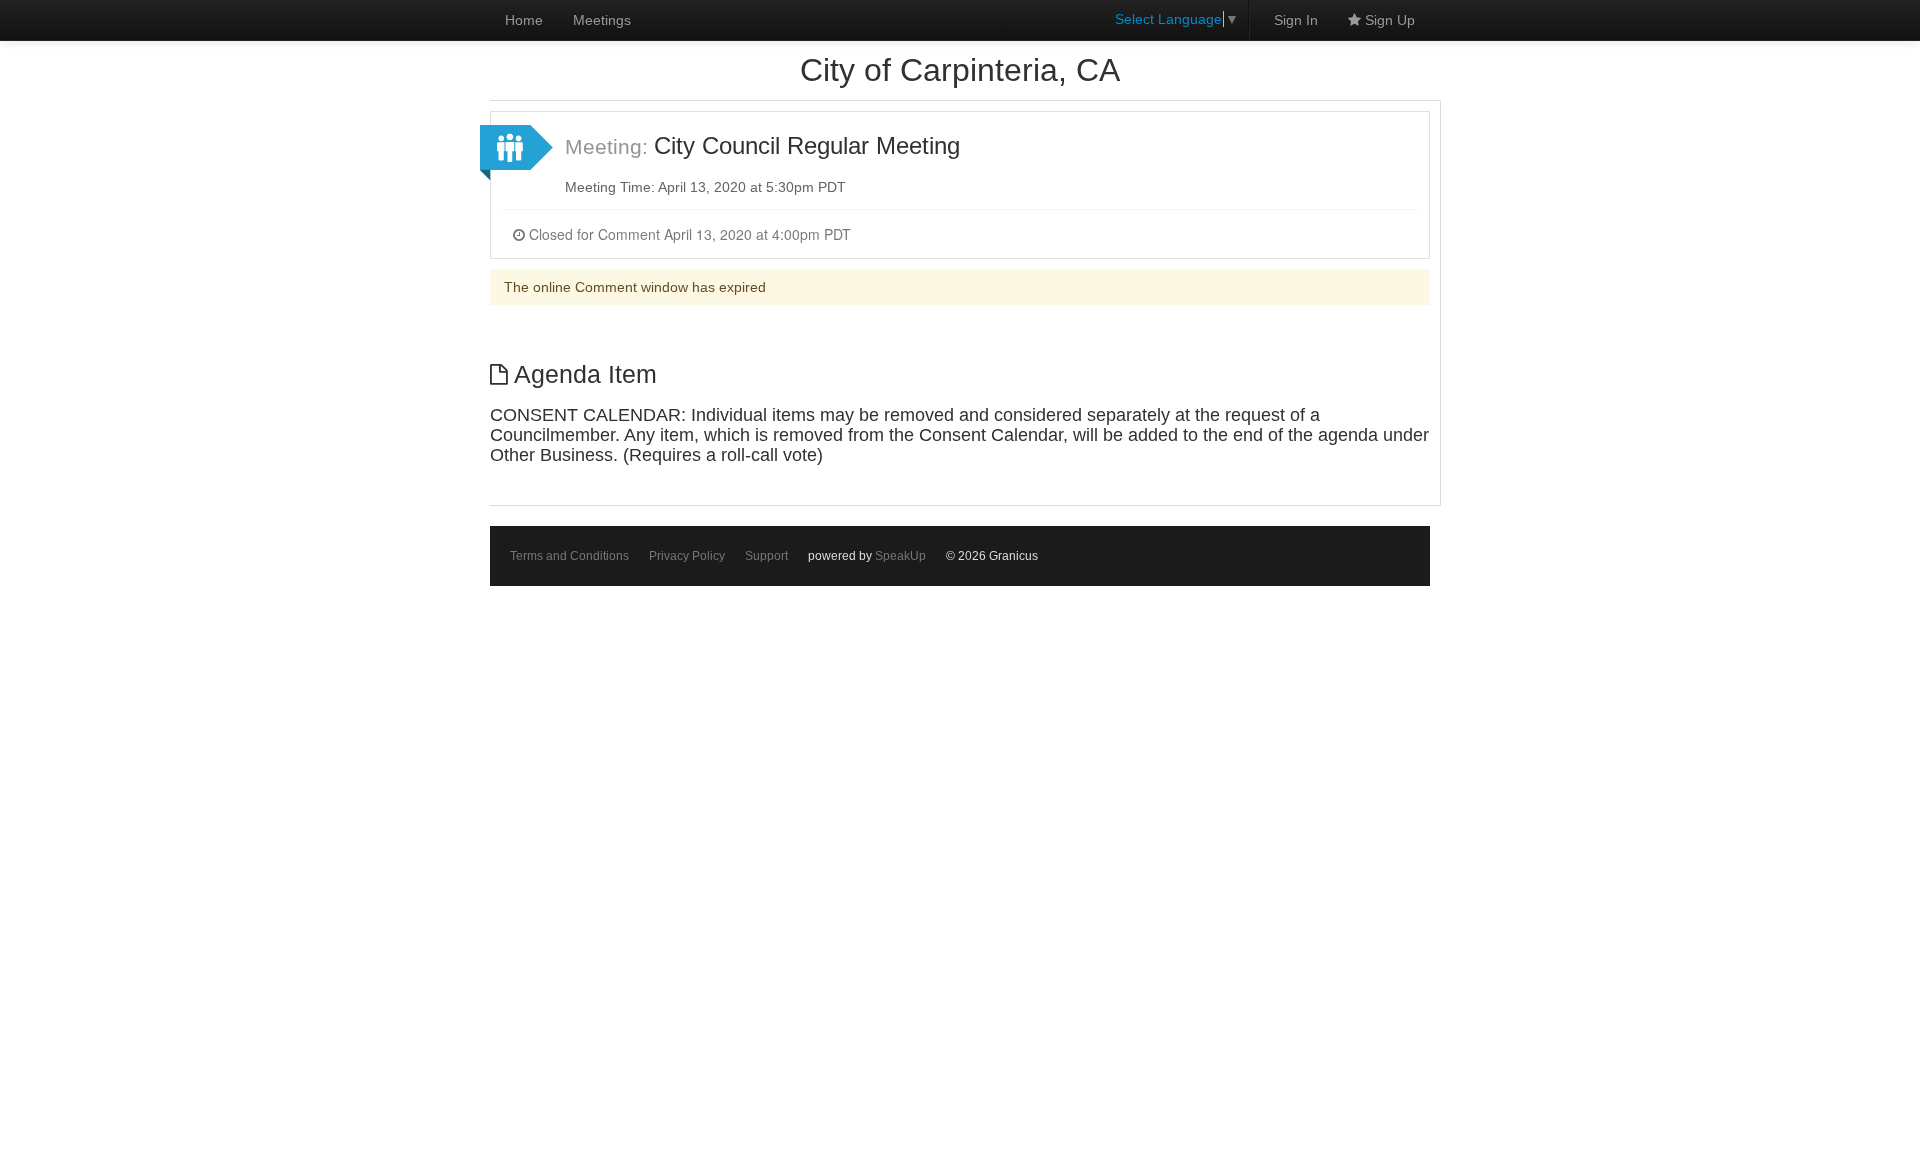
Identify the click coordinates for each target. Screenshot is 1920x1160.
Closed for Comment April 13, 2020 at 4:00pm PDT (688, 234)
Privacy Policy (687, 556)
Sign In (1296, 20)
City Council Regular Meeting (807, 145)
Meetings (602, 20)
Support (766, 556)
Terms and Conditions (569, 556)
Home (524, 20)
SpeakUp (900, 556)
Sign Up (1388, 20)
